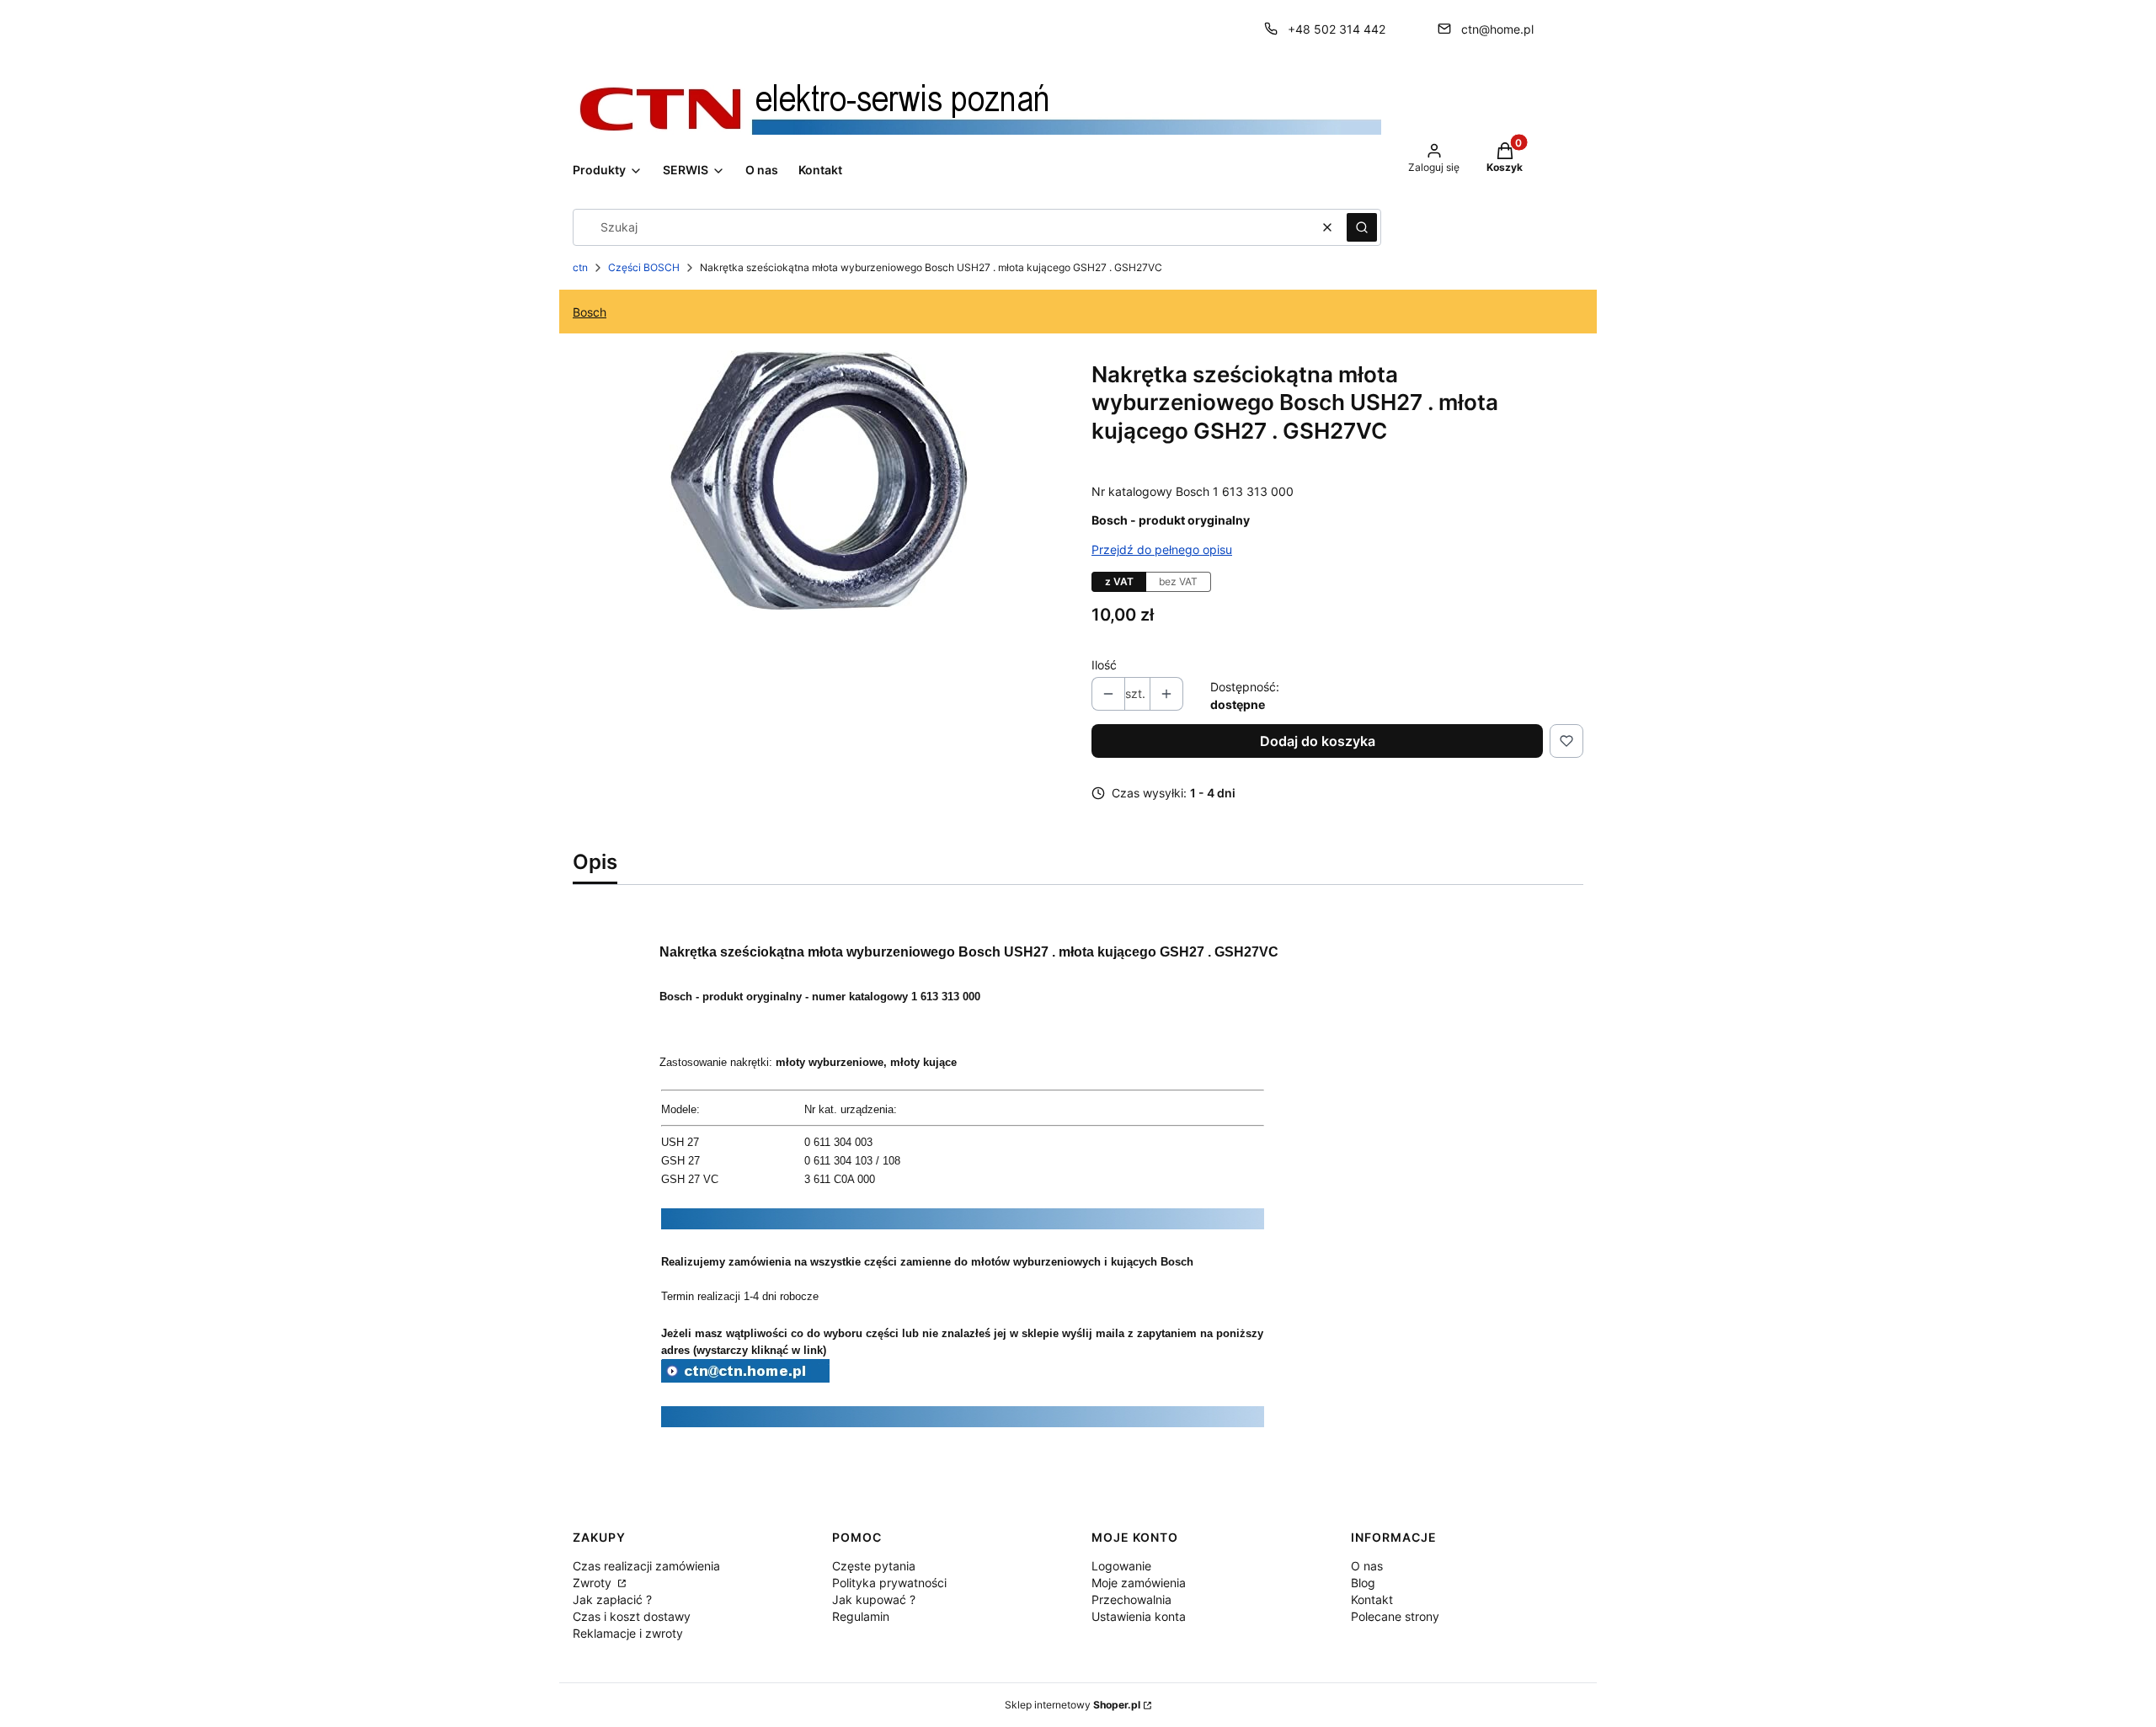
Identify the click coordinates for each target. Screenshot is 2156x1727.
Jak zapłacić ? (612, 1599)
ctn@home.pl (1497, 29)
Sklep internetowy (1073, 1705)
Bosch (590, 312)
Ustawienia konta (1139, 1616)
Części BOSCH (644, 267)
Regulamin (861, 1616)
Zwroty (594, 1583)
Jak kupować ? (874, 1599)
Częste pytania (874, 1566)
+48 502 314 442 (1337, 29)
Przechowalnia (1131, 1599)
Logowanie (1121, 1566)
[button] (1362, 227)
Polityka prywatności (889, 1583)
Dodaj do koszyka (1318, 741)
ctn (580, 267)
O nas (1367, 1566)
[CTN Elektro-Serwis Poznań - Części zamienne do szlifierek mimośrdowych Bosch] (745, 1378)
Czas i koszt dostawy (632, 1616)
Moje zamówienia (1139, 1583)
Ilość (1104, 665)
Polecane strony (1395, 1616)
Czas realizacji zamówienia (646, 1566)
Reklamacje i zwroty (628, 1633)
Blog (1363, 1583)
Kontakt (1372, 1599)
